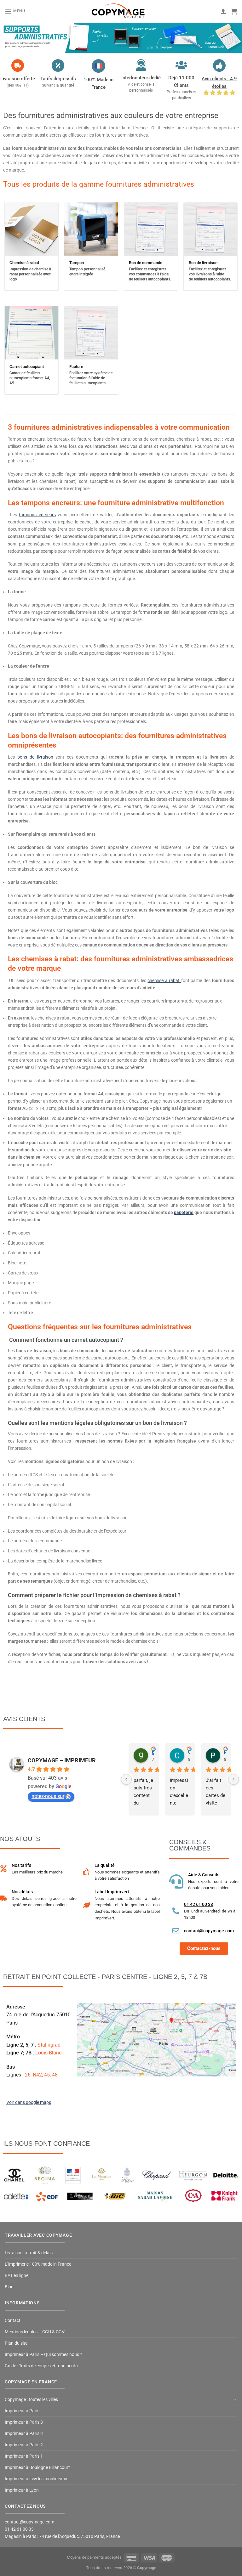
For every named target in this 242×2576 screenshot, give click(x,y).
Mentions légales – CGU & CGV (35, 2332)
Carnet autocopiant (27, 367)
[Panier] (234, 11)
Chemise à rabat (24, 263)
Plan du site (16, 2343)
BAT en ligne (17, 2276)
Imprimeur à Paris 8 (24, 2422)
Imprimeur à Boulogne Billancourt (37, 2468)
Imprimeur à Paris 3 (24, 2434)
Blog (9, 2287)
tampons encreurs (37, 515)
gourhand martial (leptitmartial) (153, 1752)
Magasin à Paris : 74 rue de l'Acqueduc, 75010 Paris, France (62, 2536)
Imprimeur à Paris (22, 2411)
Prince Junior (225, 1752)
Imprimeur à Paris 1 (24, 2456)
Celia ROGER (189, 1752)
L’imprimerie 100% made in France (38, 2264)
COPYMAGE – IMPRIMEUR (62, 1760)
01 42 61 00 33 (199, 1904)
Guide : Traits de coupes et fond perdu (41, 2366)
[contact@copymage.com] (176, 1931)
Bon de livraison (203, 263)
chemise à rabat (164, 981)
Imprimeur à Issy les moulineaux (36, 2479)
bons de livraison (35, 757)
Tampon (77, 263)
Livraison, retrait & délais (29, 2253)
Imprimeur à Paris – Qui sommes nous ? (43, 2355)
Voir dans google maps (29, 2102)
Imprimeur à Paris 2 (24, 2445)
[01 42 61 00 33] (176, 1911)
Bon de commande (146, 263)
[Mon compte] (223, 11)
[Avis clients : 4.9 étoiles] (219, 65)
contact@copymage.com (209, 1931)
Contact (13, 2321)
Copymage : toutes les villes (31, 2400)
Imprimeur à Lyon (22, 2490)
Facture (76, 367)
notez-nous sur (48, 1796)
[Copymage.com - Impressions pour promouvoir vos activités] (118, 11)
